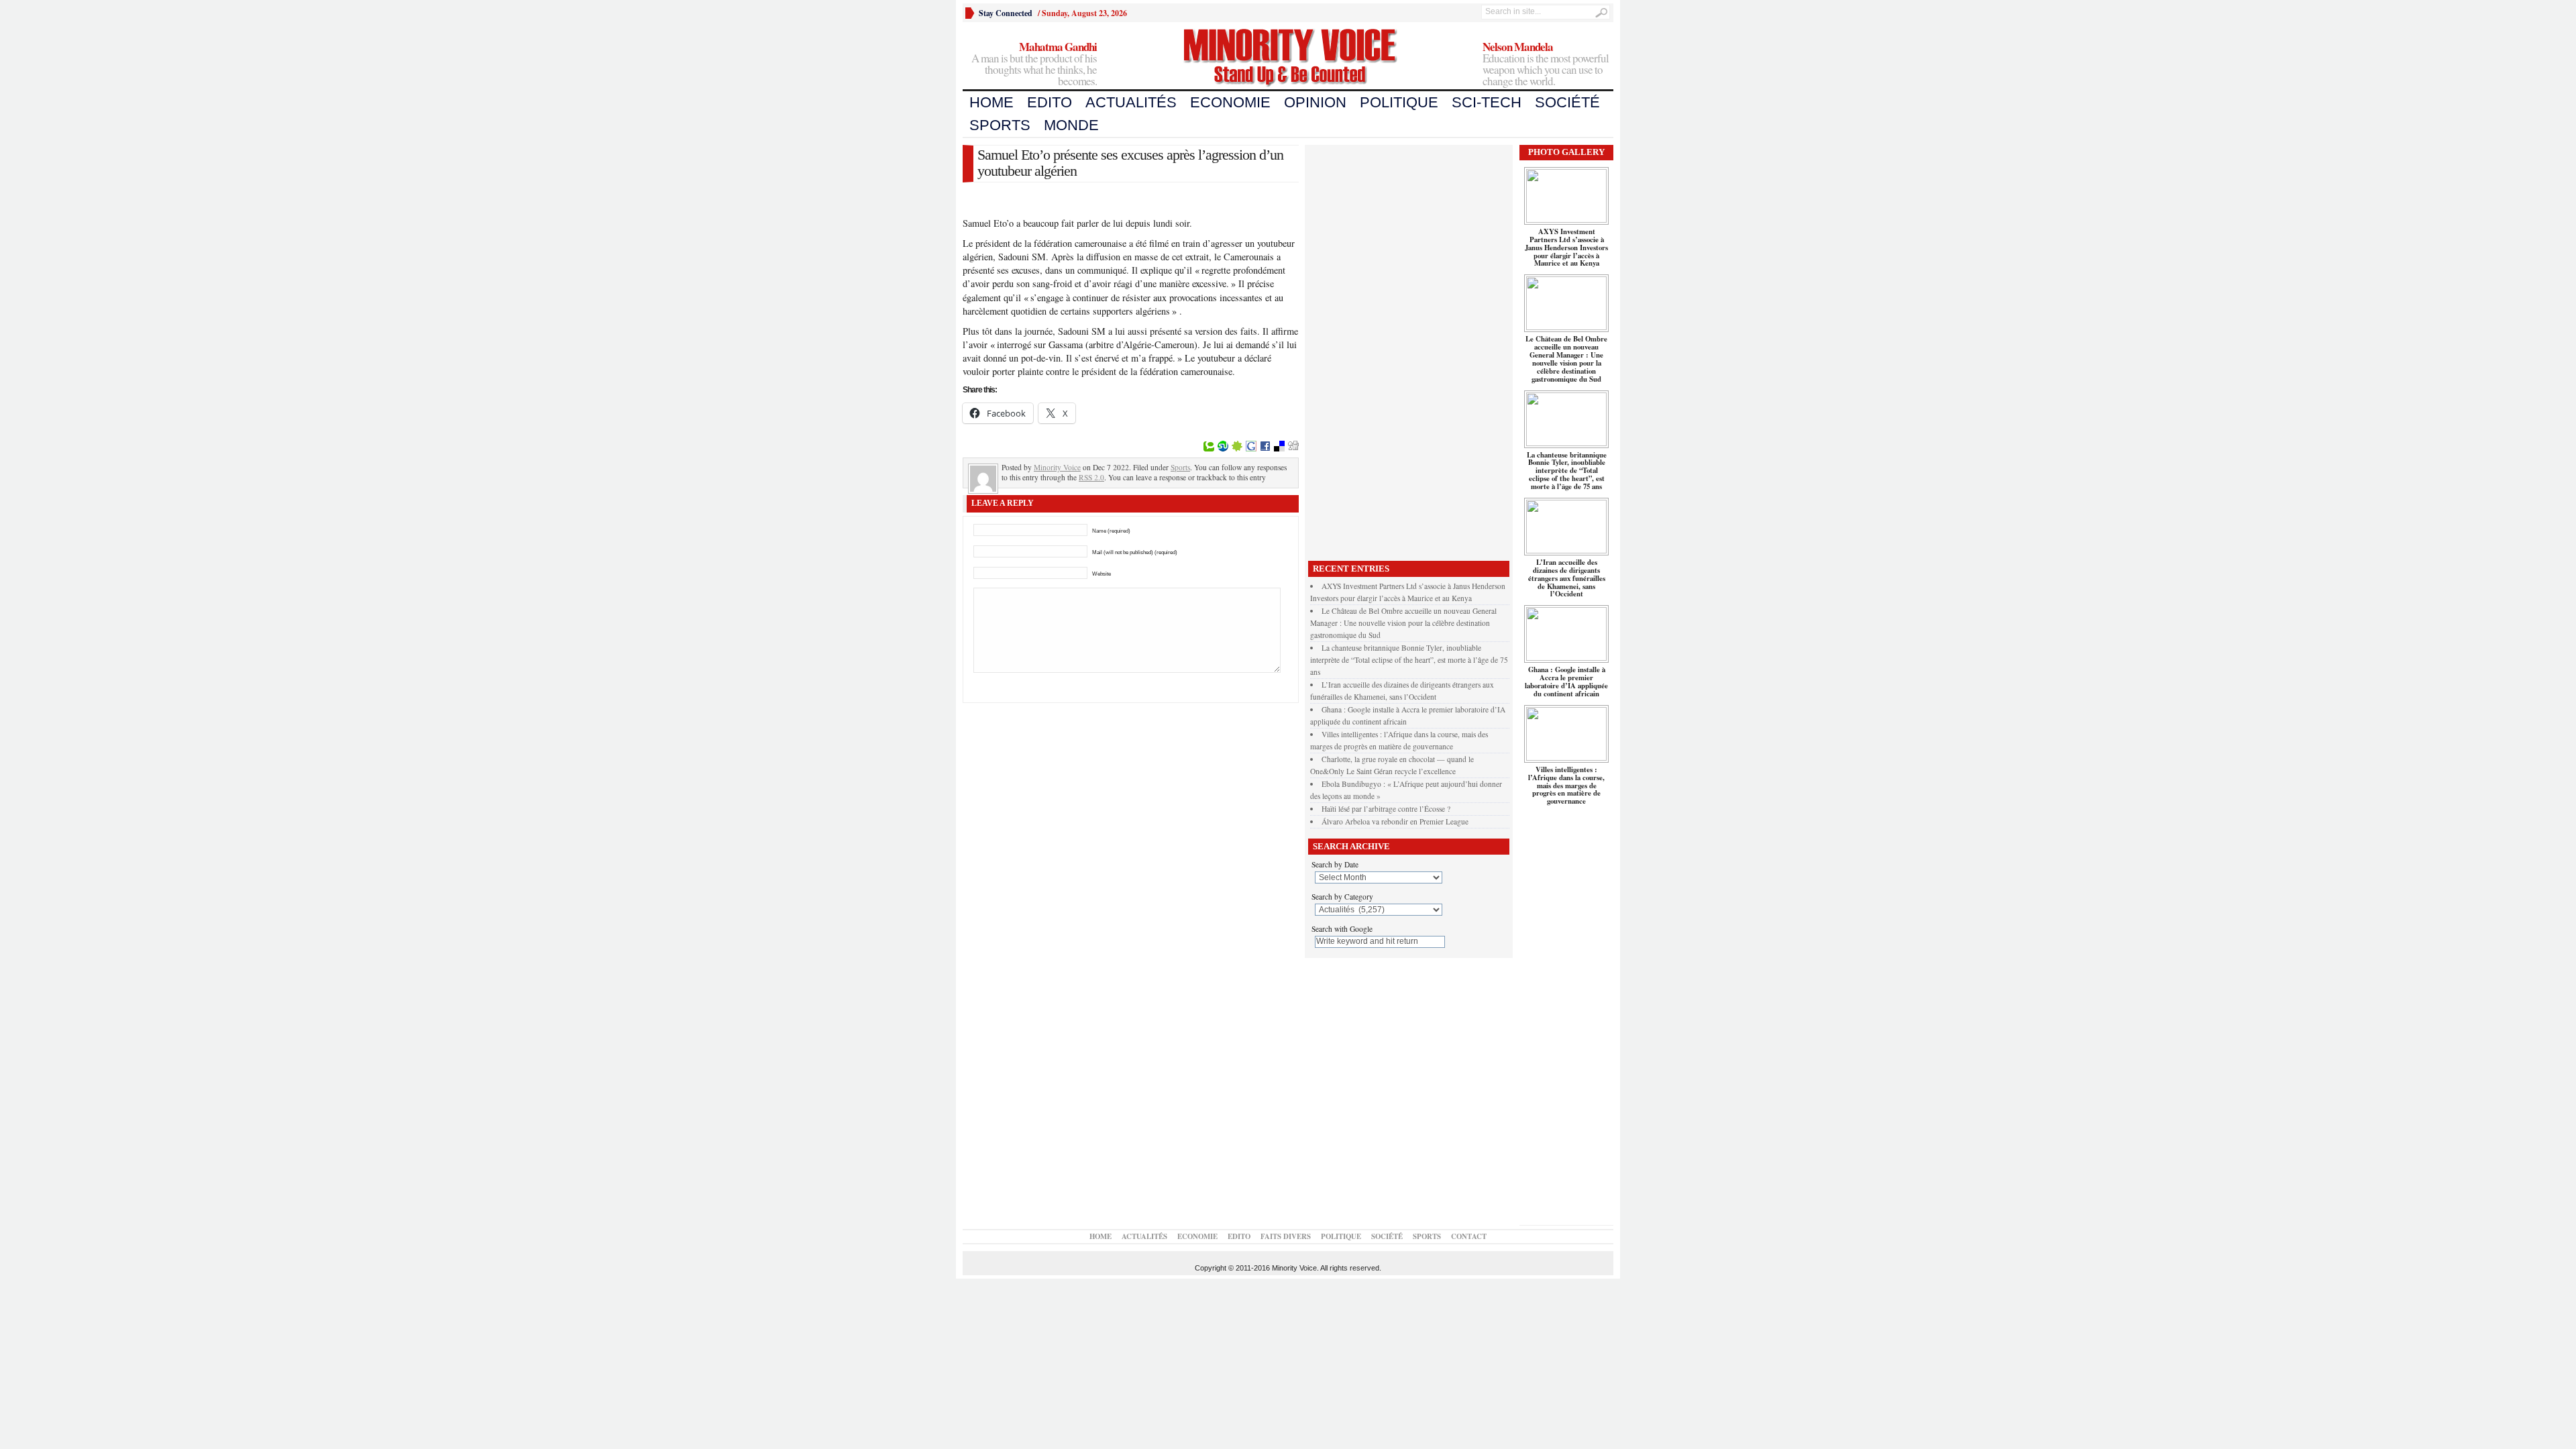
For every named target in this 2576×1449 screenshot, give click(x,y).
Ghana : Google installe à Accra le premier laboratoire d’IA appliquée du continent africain (1566, 682)
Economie (1230, 102)
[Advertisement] (1409, 350)
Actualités (1131, 102)
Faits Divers (1286, 1236)
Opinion (1315, 102)
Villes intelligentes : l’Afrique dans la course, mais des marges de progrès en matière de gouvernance (1566, 786)
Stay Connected (1006, 13)
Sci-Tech (1487, 102)
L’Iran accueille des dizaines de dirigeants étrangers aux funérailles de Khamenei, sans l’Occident (1567, 578)
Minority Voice (1057, 467)
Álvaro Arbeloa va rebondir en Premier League (1395, 821)
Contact (1469, 1236)
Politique (1399, 102)
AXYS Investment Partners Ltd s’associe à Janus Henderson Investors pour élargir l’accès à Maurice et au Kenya (1566, 248)
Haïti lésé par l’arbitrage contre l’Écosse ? (1386, 809)
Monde (1071, 125)
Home (991, 102)
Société (1567, 102)
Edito (1050, 102)
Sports (1000, 125)
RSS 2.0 (1091, 477)
